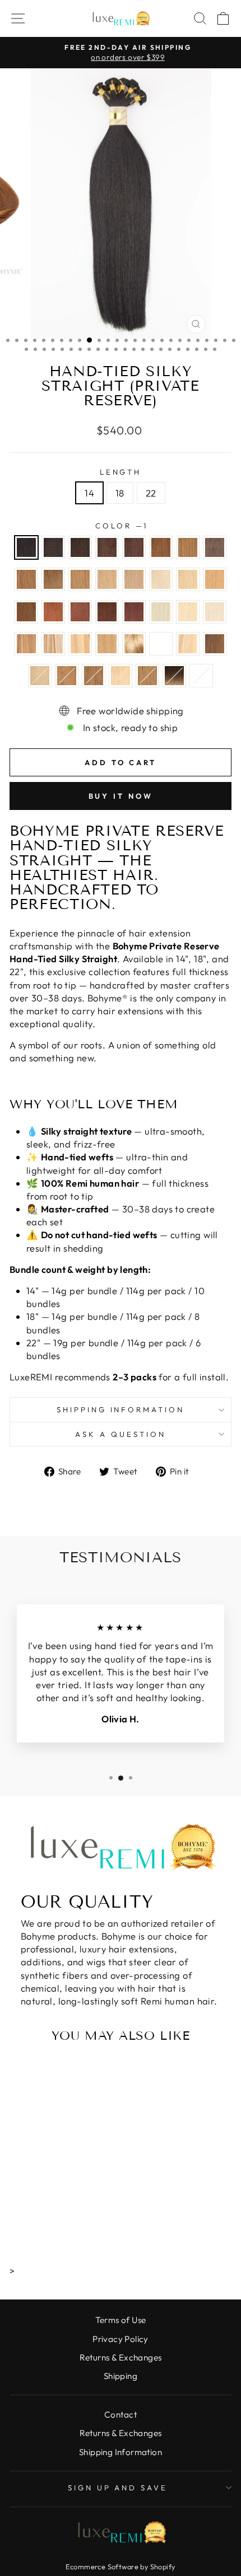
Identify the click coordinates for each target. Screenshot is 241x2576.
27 (215, 579)
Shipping (121, 2376)
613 (188, 612)
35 (134, 612)
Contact (121, 2415)
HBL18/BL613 (161, 644)
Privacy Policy (121, 2339)
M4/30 (215, 644)
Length (121, 472)
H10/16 (26, 644)
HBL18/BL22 (134, 644)
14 (89, 493)
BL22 (161, 579)
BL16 (40, 676)
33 (107, 612)
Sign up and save (118, 2488)
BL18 (134, 579)
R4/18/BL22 (174, 676)
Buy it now (121, 796)
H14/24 (80, 644)
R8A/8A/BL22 (201, 676)
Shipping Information (121, 2452)
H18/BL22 (107, 644)
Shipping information (121, 1409)
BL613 (215, 612)
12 (94, 676)
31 (53, 612)
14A (107, 579)
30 (26, 612)
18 (120, 493)
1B (53, 547)
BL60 (161, 612)
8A (53, 579)
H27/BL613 (188, 644)
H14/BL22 (53, 644)
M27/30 (147, 676)
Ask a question (121, 1434)
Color (121, 526)
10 (67, 676)
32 (80, 612)
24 (188, 579)
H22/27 (121, 676)
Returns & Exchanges (121, 2357)
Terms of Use (121, 2320)
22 (151, 493)
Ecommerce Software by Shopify (120, 2566)
